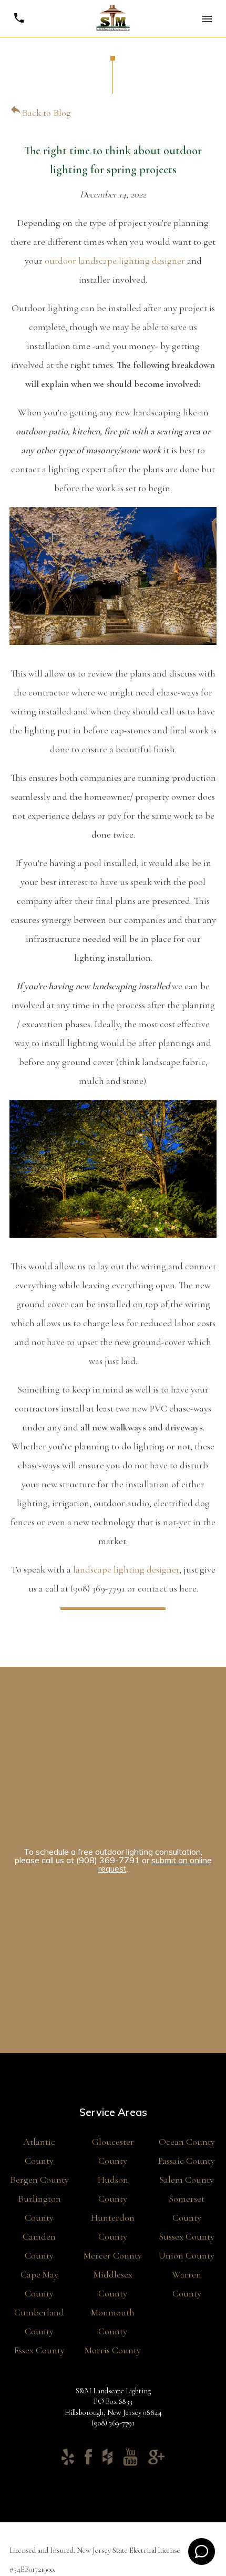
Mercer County (113, 2255)
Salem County (187, 2180)
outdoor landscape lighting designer (115, 261)
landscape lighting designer (126, 1569)
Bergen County (39, 2180)
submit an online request (155, 1864)
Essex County (39, 2350)
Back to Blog (40, 113)
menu (207, 19)
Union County (187, 2255)
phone (19, 18)
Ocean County (187, 2142)
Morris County (113, 2350)
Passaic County (187, 2161)
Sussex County (187, 2236)
